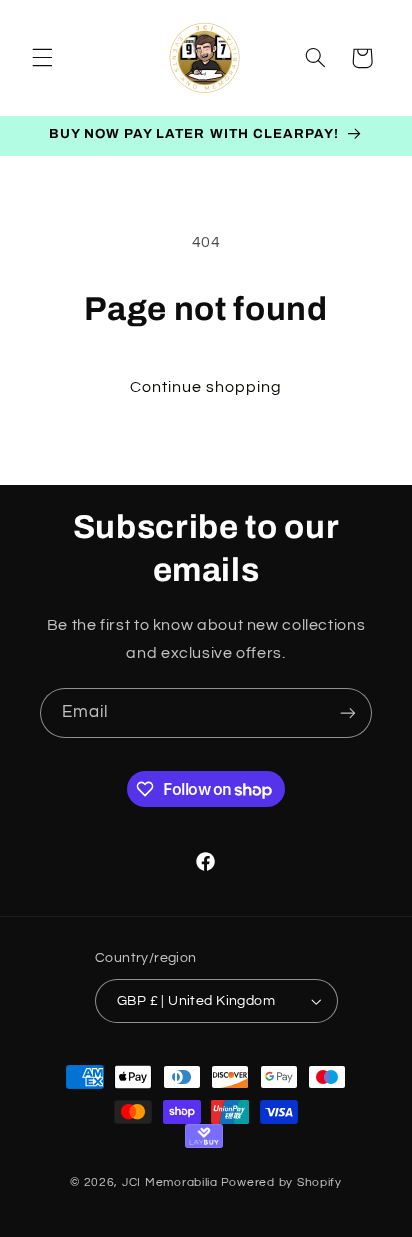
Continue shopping (206, 387)
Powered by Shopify (281, 1182)
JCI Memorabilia (170, 1182)
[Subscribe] (348, 712)
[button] (42, 58)
